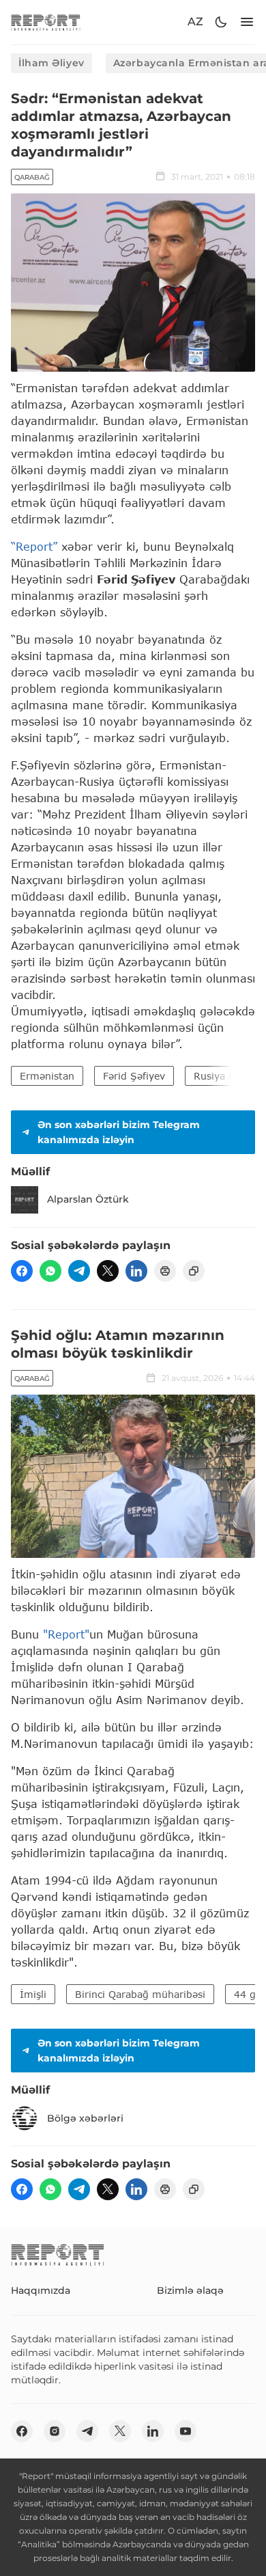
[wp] (50, 1271)
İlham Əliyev (51, 63)
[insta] (55, 2431)
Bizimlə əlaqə (190, 2290)
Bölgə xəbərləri (85, 2118)
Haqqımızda (41, 2290)
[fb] (22, 1271)
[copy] (194, 1271)
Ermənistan (47, 1076)
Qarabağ (32, 177)
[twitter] (108, 1271)
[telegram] (79, 1271)
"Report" (66, 1634)
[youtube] (186, 2431)
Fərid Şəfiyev (134, 1076)
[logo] (46, 22)
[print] (165, 1271)
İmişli (33, 1994)
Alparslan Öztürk (88, 1199)
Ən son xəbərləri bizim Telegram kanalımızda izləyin (119, 1132)
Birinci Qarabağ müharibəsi (140, 1994)
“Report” (34, 546)
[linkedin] (136, 1271)
